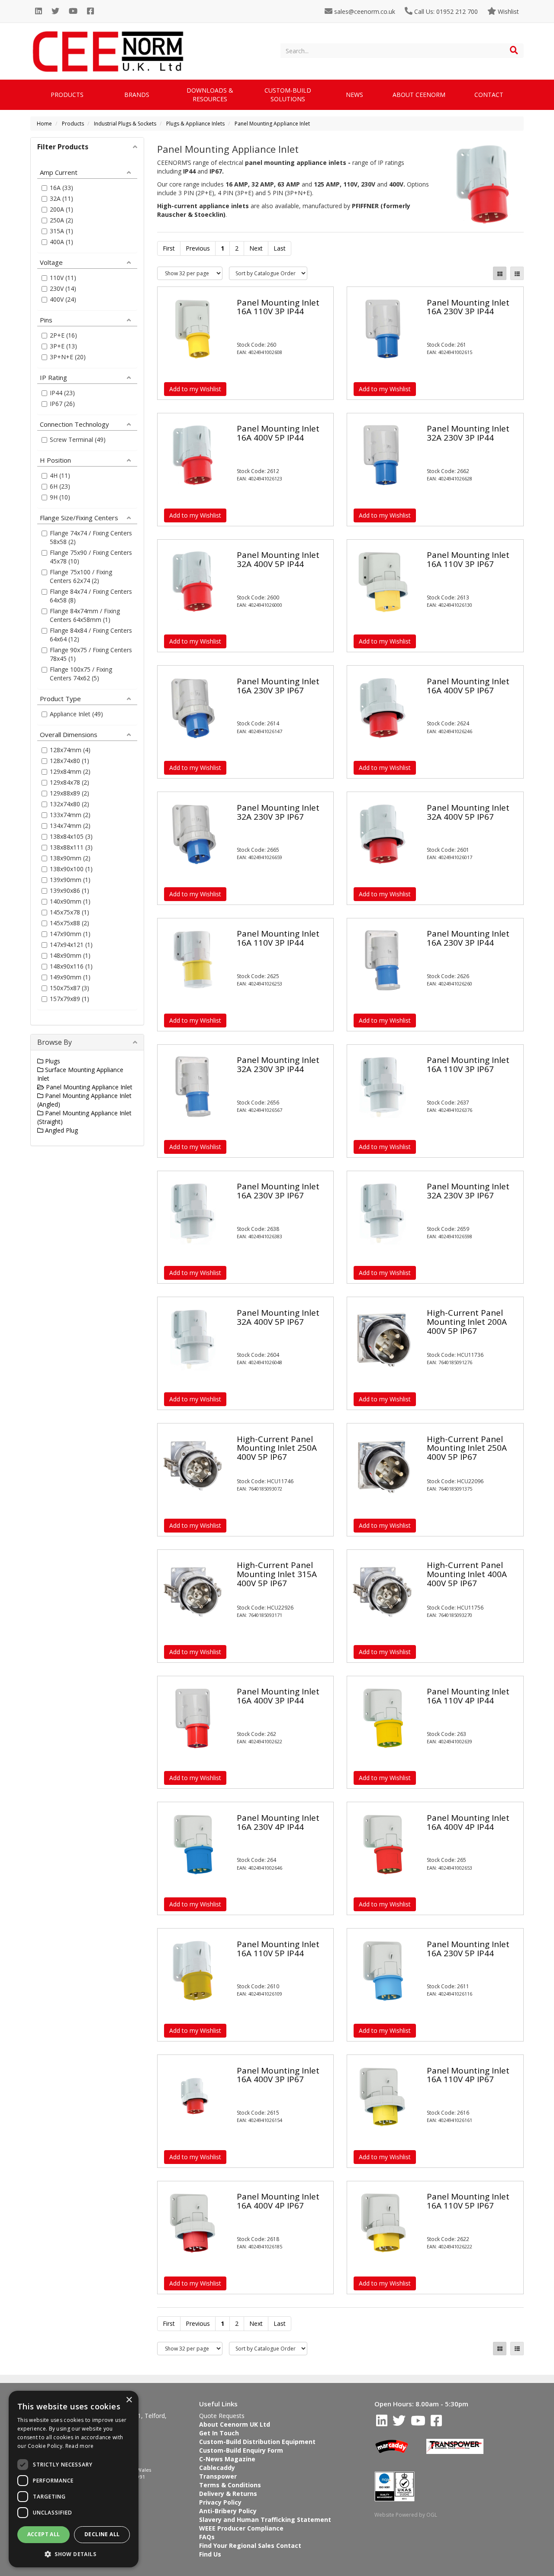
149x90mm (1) (70, 977)
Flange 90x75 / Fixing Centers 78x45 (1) (91, 654)
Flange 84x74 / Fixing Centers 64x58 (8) (91, 596)
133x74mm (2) (70, 815)
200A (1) (61, 209)
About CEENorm (419, 95)
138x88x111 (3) (71, 847)
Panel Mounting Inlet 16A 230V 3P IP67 (278, 686)
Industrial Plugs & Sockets (125, 124)
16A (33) (61, 188)
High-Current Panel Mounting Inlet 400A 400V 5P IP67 (467, 1574)
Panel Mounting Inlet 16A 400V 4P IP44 (468, 1822)
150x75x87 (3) (69, 988)
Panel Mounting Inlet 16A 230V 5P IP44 (468, 1949)
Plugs (52, 1061)
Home (44, 124)
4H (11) (60, 475)
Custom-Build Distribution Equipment (257, 2442)
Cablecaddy (217, 2468)
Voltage (51, 262)
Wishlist (507, 11)
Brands (137, 95)
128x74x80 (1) (69, 761)
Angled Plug (61, 1130)
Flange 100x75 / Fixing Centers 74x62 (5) (81, 674)
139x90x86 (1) (69, 890)
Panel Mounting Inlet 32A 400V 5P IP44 (278, 559)
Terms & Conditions (230, 2485)
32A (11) (61, 198)
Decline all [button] (102, 2534)
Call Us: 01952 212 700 (445, 11)
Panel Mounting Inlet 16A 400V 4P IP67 (278, 2201)
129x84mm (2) (70, 771)
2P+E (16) (63, 335)
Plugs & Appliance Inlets (195, 124)
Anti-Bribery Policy (228, 2511)
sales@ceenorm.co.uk (364, 11)
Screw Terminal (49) (78, 440)
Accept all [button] (44, 2534)
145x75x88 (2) (69, 923)
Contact (489, 95)
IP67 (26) (62, 404)
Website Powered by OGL (406, 2515)
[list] (517, 273)
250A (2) (61, 220)
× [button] (129, 2400)
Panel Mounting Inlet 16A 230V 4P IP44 (278, 1822)
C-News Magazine (227, 2459)
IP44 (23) (62, 393)
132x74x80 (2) (69, 804)
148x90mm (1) (70, 955)
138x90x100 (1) (71, 869)
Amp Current (59, 172)
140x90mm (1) (70, 901)
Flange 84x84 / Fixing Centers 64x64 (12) (91, 635)
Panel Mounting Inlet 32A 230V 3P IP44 (468, 433)
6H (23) (60, 486)
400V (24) (63, 299)
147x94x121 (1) (71, 945)
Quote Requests (222, 2416)
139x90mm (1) (70, 880)
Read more (80, 2446)
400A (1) (61, 242)
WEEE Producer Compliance (241, 2528)
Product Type (60, 698)
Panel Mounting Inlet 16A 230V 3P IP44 (468, 307)
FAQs (207, 2537)
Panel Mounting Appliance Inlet (272, 124)
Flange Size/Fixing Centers (79, 517)
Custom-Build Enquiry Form (241, 2450)
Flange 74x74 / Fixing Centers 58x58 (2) (91, 537)
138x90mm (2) (70, 858)
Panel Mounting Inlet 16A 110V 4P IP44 (468, 1696)
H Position (55, 460)
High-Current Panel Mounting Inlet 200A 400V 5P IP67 (467, 1322)
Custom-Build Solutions (288, 95)
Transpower (218, 2476)
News (354, 95)
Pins (46, 319)
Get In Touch (219, 2433)
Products (67, 95)
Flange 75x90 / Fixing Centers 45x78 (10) (91, 557)
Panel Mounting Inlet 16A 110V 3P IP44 (278, 307)
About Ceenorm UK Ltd (235, 2424)
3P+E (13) (63, 346)
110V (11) (63, 278)
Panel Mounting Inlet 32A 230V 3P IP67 (278, 812)
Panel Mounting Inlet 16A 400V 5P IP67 (468, 686)
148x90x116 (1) (71, 966)
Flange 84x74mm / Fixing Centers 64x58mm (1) (85, 615)
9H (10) (60, 497)
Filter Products (63, 147)
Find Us (210, 2554)
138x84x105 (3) (71, 836)
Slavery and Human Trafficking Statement (265, 2520)
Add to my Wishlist (195, 389)
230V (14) (63, 288)
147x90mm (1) (70, 934)
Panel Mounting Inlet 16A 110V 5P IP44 (278, 1949)
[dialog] (74, 2479)
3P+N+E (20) (68, 357)
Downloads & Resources (210, 95)
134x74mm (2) (70, 826)
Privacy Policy (220, 2502)
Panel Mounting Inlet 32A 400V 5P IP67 (468, 812)
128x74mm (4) (70, 750)
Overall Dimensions (69, 734)
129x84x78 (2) (69, 782)
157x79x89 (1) (69, 999)
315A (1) (61, 231)
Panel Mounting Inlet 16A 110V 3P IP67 (468, 559)
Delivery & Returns (228, 2494)
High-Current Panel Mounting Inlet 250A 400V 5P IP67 (277, 1448)
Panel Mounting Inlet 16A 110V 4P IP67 (468, 2075)
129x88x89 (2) (69, 793)
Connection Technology (74, 424)
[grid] (500, 273)
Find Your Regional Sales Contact (250, 2545)
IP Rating (53, 377)
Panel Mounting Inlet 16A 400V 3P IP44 (278, 1696)
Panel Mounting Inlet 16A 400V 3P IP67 (278, 2075)
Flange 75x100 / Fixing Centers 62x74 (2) (81, 576)
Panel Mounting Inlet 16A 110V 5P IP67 (468, 2201)
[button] (74, 2554)
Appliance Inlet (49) (76, 714)
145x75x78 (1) (69, 912)
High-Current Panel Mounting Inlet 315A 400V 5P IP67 (277, 1574)
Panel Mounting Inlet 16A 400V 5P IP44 (278, 433)
